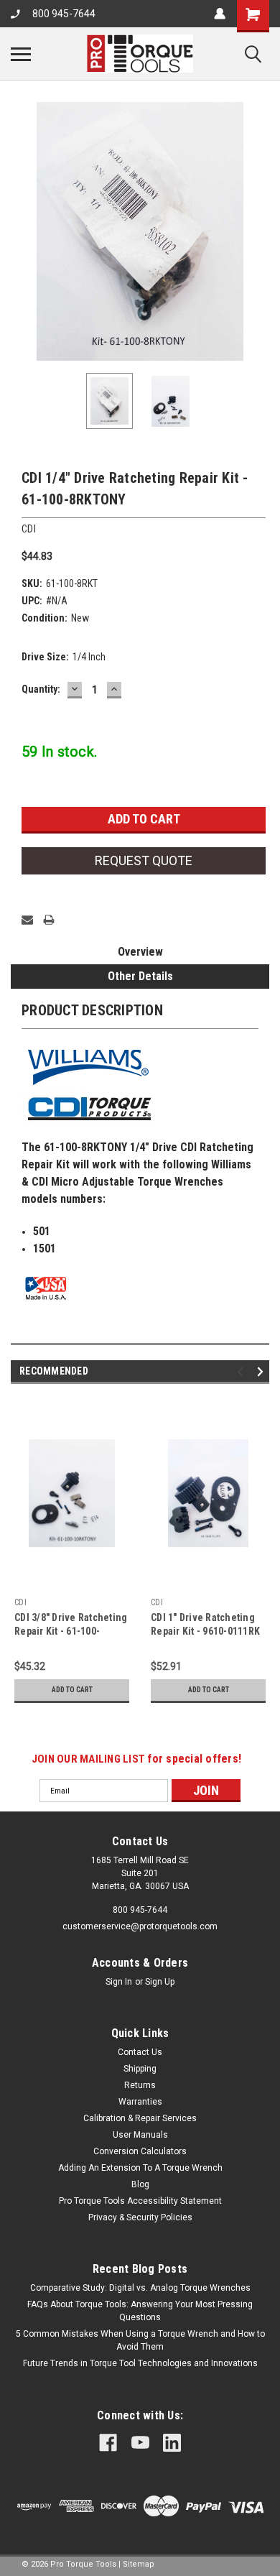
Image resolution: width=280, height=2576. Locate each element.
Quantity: (41, 689)
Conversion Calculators (140, 2151)
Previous (22, 231)
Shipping (140, 2069)
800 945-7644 (64, 14)
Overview (140, 952)
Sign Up (160, 1982)
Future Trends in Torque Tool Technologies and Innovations (140, 2363)
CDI (20, 1602)
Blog (140, 2184)
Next (258, 231)
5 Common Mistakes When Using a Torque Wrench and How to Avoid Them (140, 2340)
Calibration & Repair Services (140, 2118)
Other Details (140, 976)
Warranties (140, 2102)
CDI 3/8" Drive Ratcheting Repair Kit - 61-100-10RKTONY (71, 1631)
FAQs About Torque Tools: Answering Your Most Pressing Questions (140, 2311)
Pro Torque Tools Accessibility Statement (140, 2201)
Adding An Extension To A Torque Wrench (140, 2168)
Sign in (119, 1982)
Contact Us (140, 2052)
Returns (140, 2085)
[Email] (27, 920)
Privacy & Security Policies (140, 2217)
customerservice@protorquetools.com (140, 1926)
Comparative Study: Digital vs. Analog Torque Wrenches (140, 2288)
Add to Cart (72, 1690)
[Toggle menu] (21, 54)
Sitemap (139, 2564)
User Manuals (140, 2135)
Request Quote (144, 860)
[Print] (49, 920)
